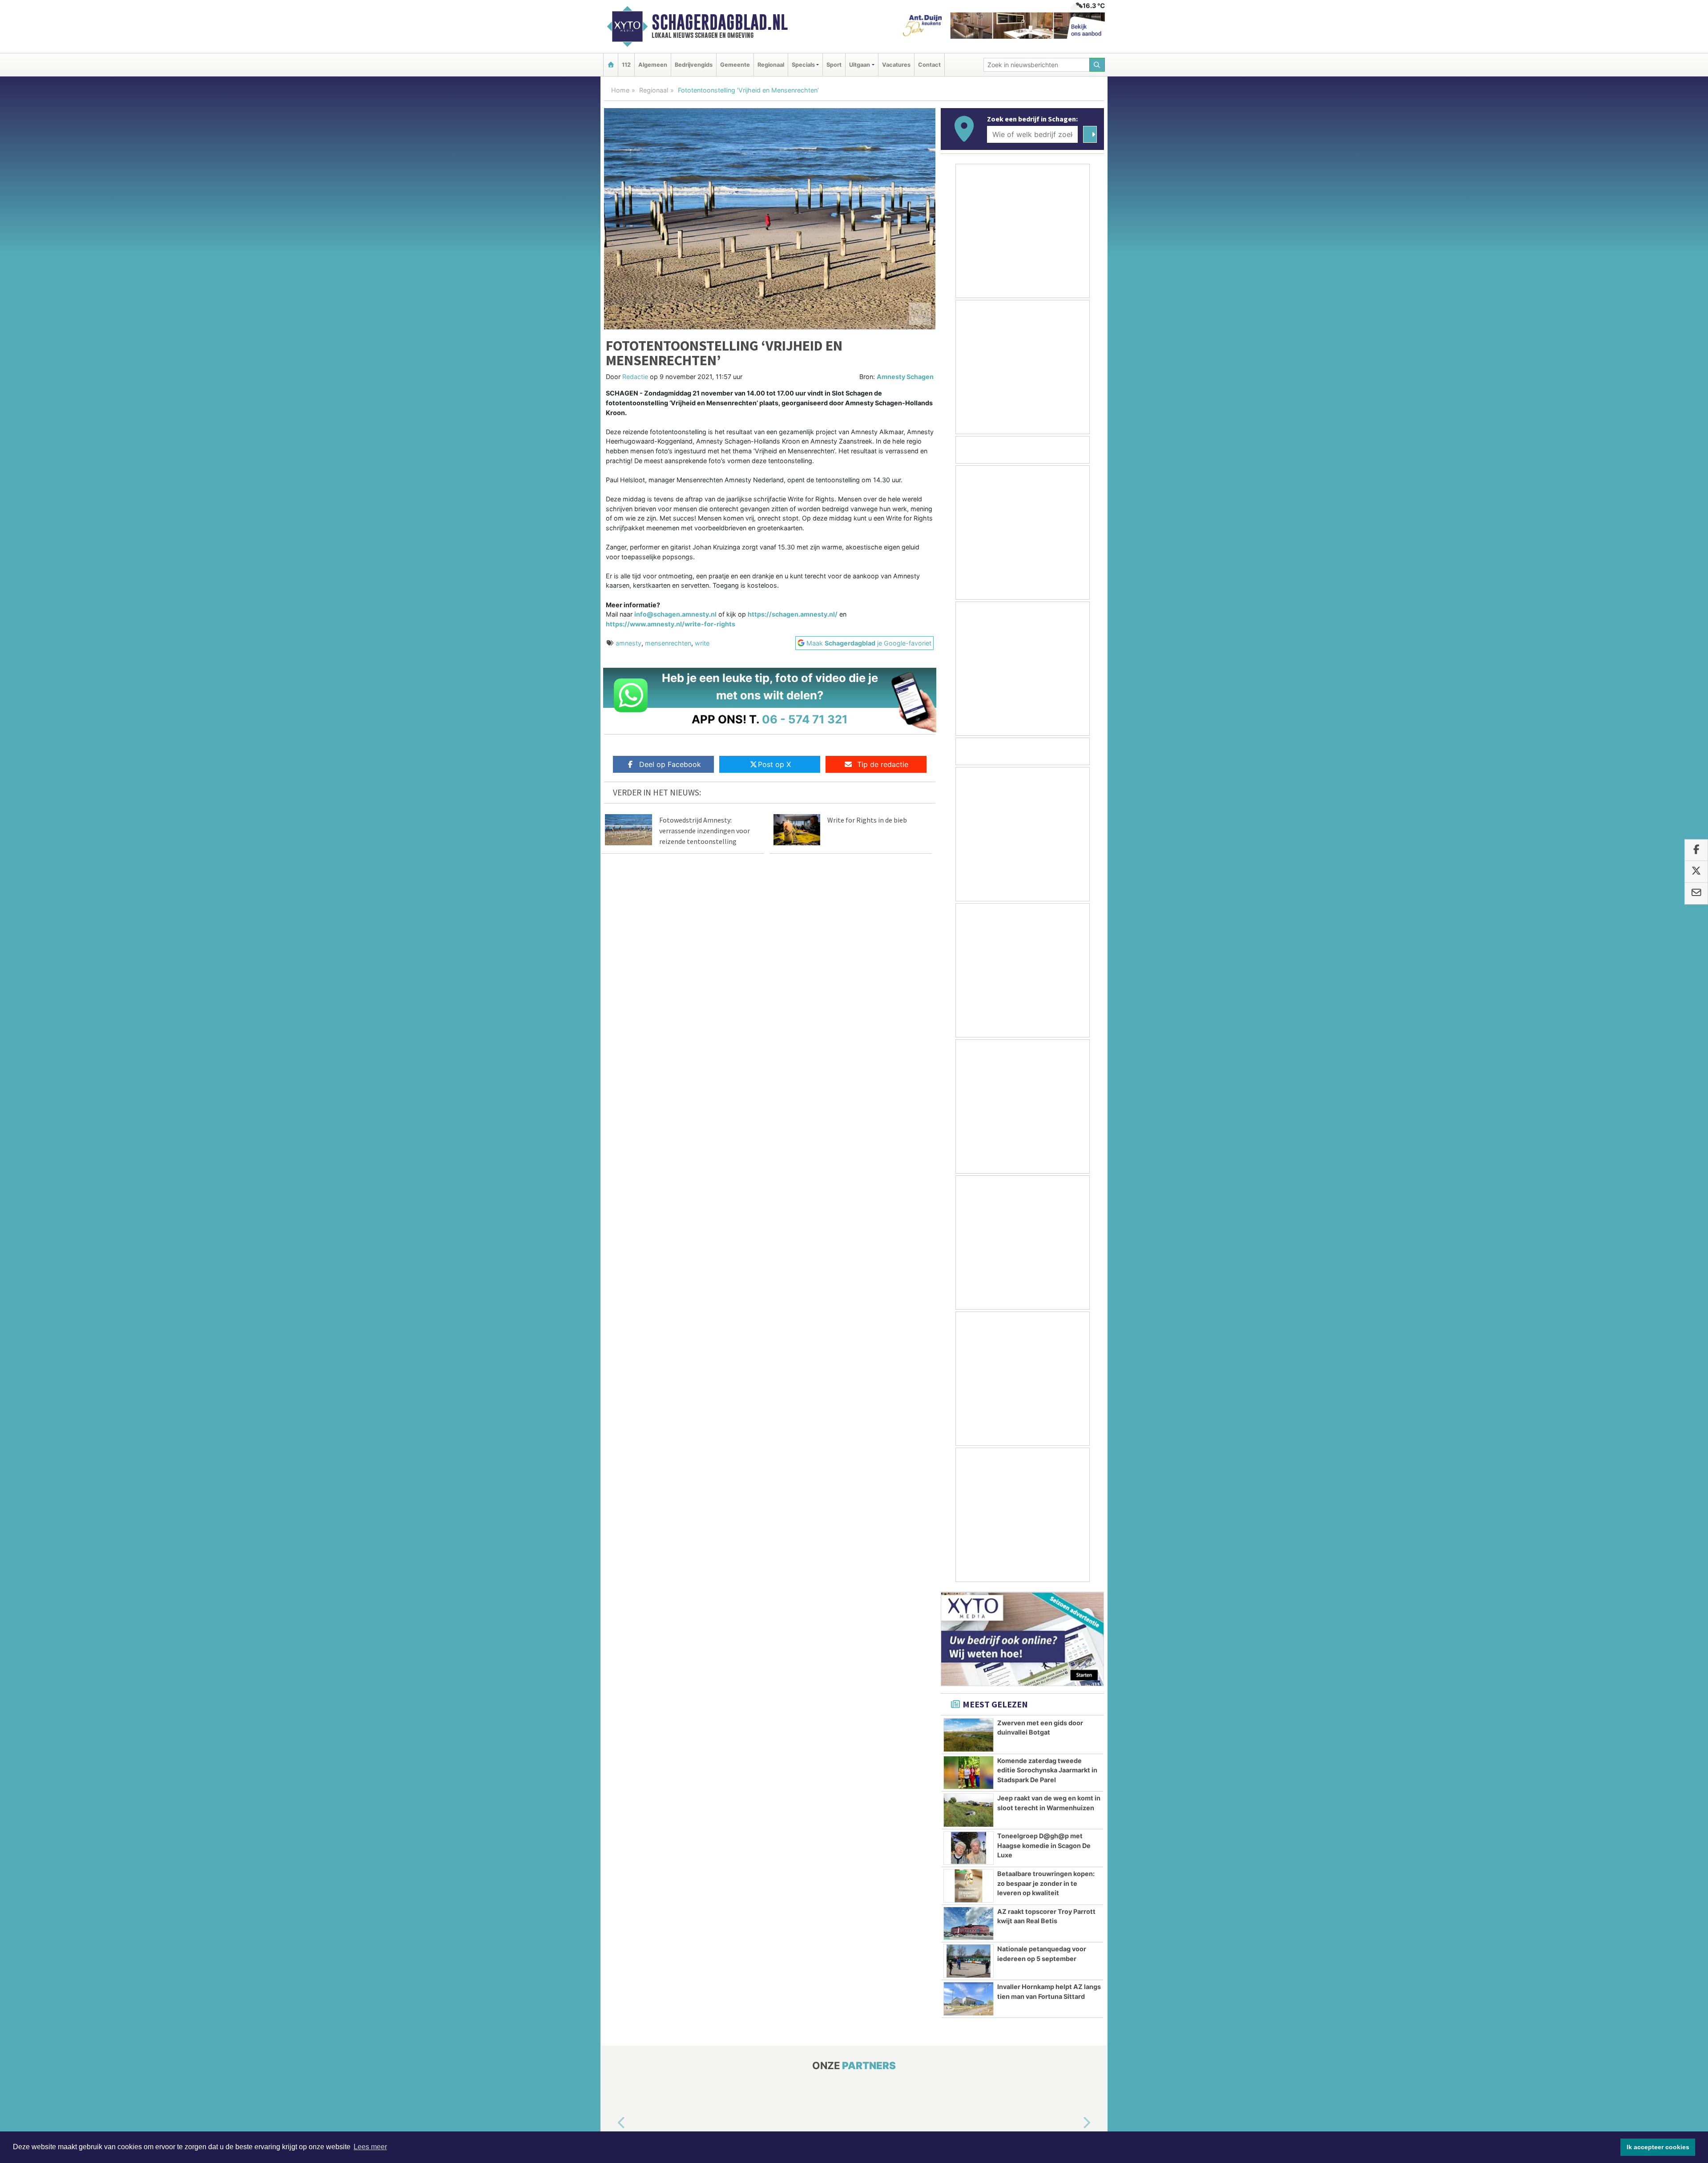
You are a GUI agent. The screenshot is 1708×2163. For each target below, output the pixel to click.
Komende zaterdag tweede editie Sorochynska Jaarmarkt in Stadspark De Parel (1047, 1770)
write (702, 643)
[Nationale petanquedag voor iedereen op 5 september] (969, 1961)
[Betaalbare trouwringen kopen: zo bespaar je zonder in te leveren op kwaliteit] (969, 1886)
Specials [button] (803, 65)
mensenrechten (668, 643)
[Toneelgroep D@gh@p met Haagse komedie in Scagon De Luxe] (969, 1848)
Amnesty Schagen (905, 377)
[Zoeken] (1097, 65)
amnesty (628, 643)
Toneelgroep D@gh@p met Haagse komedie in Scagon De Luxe (1044, 1845)
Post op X (774, 764)
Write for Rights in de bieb (867, 820)
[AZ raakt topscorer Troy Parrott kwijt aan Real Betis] (969, 1924)
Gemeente (735, 65)
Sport (834, 65)
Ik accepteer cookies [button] (1658, 2147)
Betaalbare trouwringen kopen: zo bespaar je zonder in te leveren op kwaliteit (1046, 1883)
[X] (1696, 872)
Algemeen (653, 65)
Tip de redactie (883, 764)
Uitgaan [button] (860, 65)
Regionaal (771, 65)
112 (626, 65)
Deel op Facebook (670, 764)
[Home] (611, 65)
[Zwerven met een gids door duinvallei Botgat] (969, 1735)
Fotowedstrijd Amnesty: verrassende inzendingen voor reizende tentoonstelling (705, 831)
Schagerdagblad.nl (720, 22)
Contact (929, 65)
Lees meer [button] (370, 2147)
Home (620, 90)
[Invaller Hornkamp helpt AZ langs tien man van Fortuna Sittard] (969, 1999)
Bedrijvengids (694, 65)
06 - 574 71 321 (805, 719)
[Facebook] (1696, 850)
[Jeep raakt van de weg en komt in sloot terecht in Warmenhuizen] (969, 1810)
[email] (1696, 893)
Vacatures (896, 65)
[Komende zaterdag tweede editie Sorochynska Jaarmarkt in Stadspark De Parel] (969, 1773)
